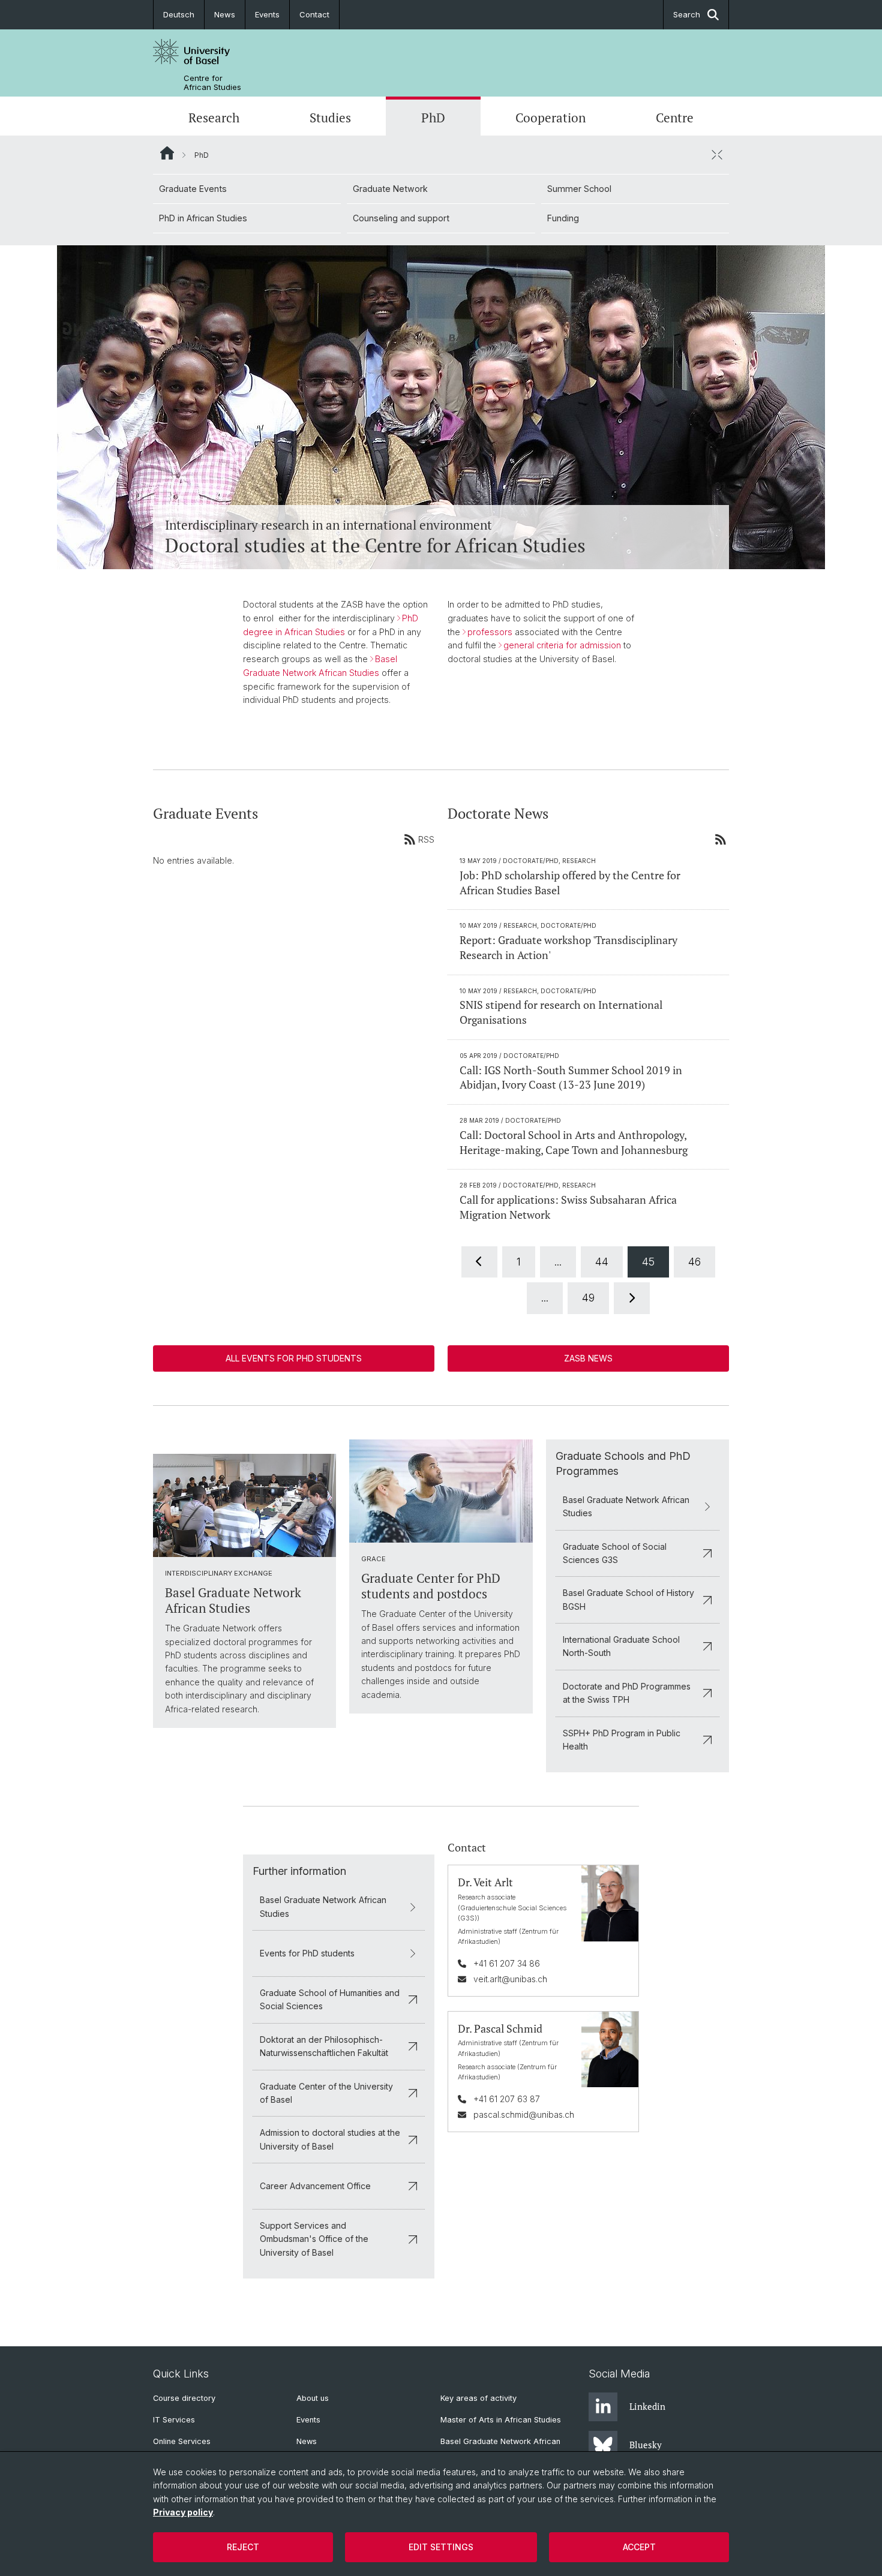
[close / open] (717, 155)
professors (490, 632)
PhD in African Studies (203, 218)
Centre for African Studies (212, 83)
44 (602, 1262)
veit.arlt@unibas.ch (510, 1979)
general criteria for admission (562, 645)
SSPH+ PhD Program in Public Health (622, 1740)
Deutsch (179, 14)
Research (214, 118)
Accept (639, 2547)
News (225, 14)
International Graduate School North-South (621, 1646)
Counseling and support (401, 218)
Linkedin (647, 2406)
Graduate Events (193, 189)
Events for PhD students (307, 1953)
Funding (563, 218)
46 (694, 1262)
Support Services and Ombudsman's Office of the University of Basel (314, 2239)
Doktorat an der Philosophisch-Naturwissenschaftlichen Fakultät (324, 2046)
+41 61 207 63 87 (507, 2099)
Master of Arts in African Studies (501, 2420)
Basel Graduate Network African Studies (626, 1506)
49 (588, 1298)
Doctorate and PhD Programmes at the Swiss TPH (627, 1693)
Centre (675, 118)
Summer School (579, 189)
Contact (314, 14)
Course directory (184, 2398)
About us (313, 2398)
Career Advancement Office (315, 2186)
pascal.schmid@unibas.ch (524, 2114)
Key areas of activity (478, 2398)
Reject (243, 2547)
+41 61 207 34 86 (507, 1963)
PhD (433, 118)
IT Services (174, 2420)
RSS (426, 839)
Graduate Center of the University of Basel (326, 2093)
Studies (330, 118)
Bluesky (646, 2445)
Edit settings (441, 2547)
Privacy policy (183, 2512)
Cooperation (550, 118)
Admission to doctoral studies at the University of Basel (330, 2139)
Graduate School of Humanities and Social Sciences (330, 1999)
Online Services (182, 2441)
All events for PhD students (294, 1358)
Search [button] (687, 14)
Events (267, 14)
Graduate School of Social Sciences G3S (615, 1553)
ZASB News (588, 1358)
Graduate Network (390, 189)
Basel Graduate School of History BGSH (628, 1599)
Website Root (167, 153)
